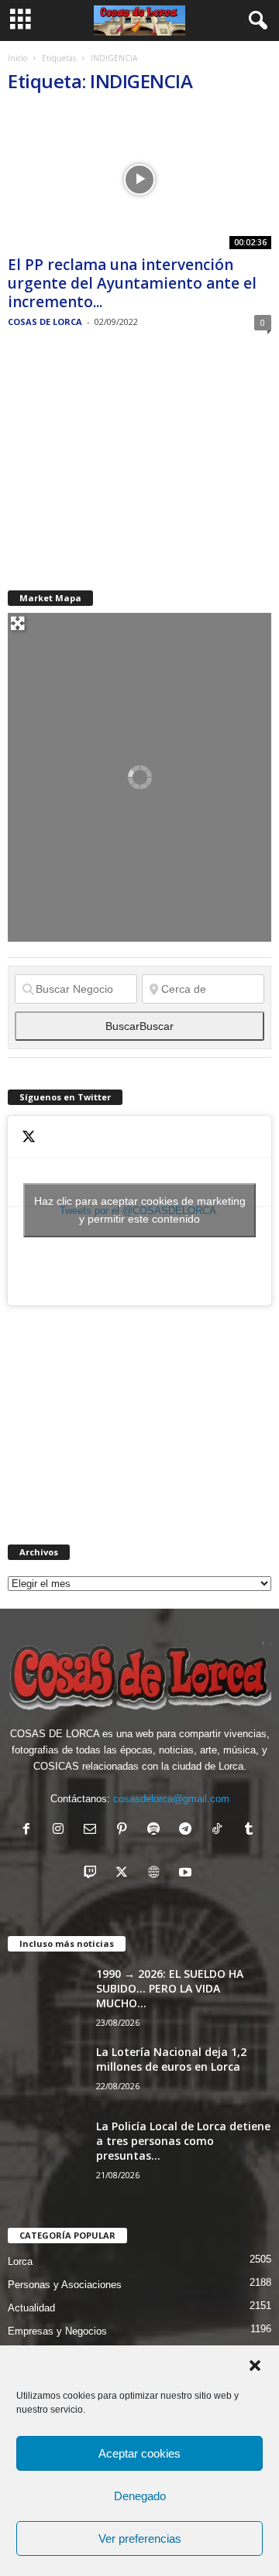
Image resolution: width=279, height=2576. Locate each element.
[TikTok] (220, 1830)
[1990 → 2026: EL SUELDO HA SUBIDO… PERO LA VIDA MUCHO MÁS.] (46, 1995)
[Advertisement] (124, 460)
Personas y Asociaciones (65, 2285)
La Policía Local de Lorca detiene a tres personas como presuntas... (183, 2141)
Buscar (139, 1026)
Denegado (140, 2496)
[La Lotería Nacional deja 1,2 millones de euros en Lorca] (46, 2073)
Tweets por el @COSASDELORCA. (140, 1210)
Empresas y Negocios (57, 2331)
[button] (255, 2366)
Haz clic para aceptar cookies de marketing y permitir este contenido (140, 1210)
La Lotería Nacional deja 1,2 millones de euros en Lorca (171, 2059)
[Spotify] (157, 1830)
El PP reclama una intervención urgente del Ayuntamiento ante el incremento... (132, 283)
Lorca (20, 2261)
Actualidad (31, 2308)
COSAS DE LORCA (45, 322)
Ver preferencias (140, 2538)
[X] (125, 1874)
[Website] (157, 1874)
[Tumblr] (251, 1830)
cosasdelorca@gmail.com (171, 1799)
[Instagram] (62, 1830)
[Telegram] (189, 1830)
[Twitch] (93, 1874)
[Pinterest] (125, 1830)
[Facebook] (30, 1830)
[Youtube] (187, 1874)
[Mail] (93, 1830)
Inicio (17, 58)
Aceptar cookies (139, 2453)
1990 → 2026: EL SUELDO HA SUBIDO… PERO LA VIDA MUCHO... (170, 1988)
